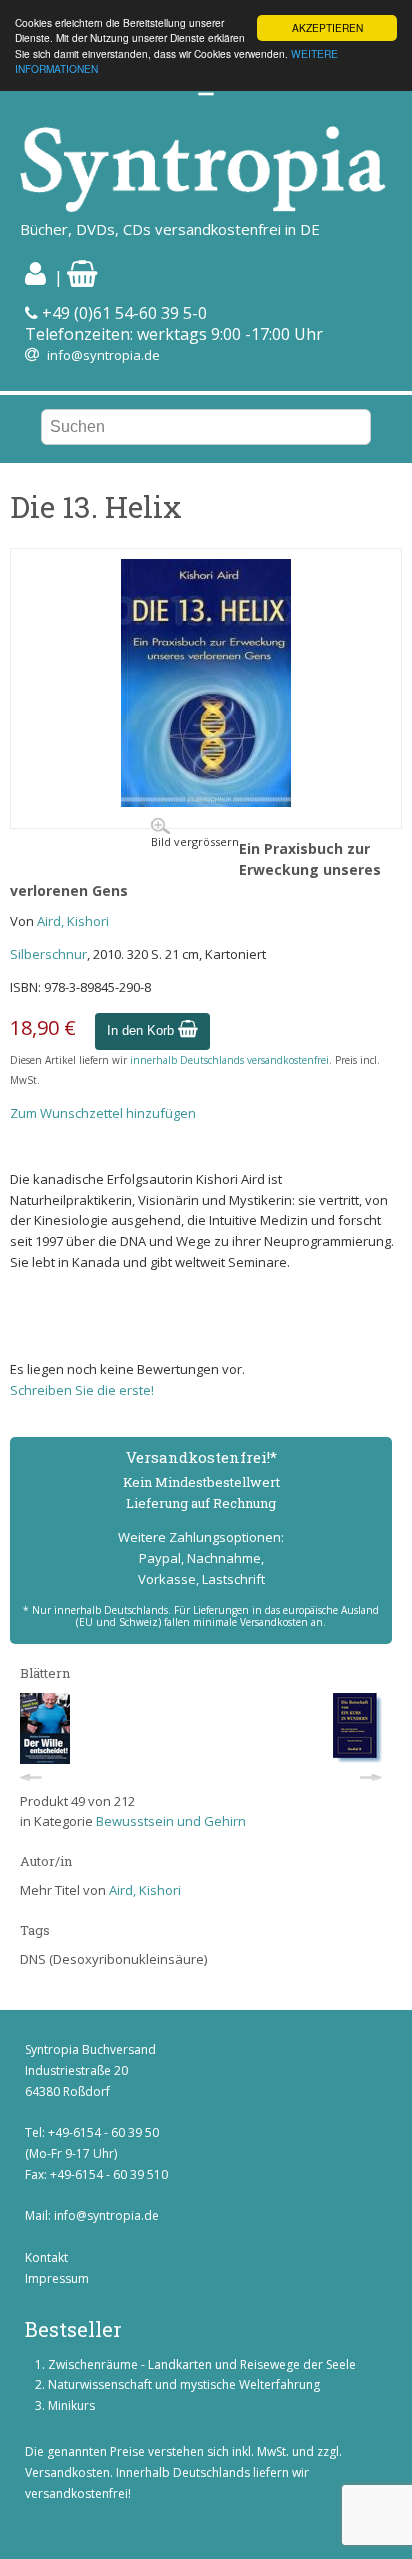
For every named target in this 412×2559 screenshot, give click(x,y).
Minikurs (71, 2405)
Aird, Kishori (73, 921)
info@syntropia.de (103, 355)
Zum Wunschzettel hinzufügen (103, 1113)
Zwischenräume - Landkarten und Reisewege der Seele (202, 2364)
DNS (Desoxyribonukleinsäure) (113, 1959)
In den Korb (142, 1030)
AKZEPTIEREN (327, 27)
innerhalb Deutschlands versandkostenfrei (229, 1060)
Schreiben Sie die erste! (82, 1390)
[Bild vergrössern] (206, 802)
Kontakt (46, 2257)
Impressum (57, 2278)
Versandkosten (67, 2472)
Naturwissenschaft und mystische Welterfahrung (184, 2384)
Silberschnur (48, 954)
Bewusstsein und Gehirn (171, 1821)
